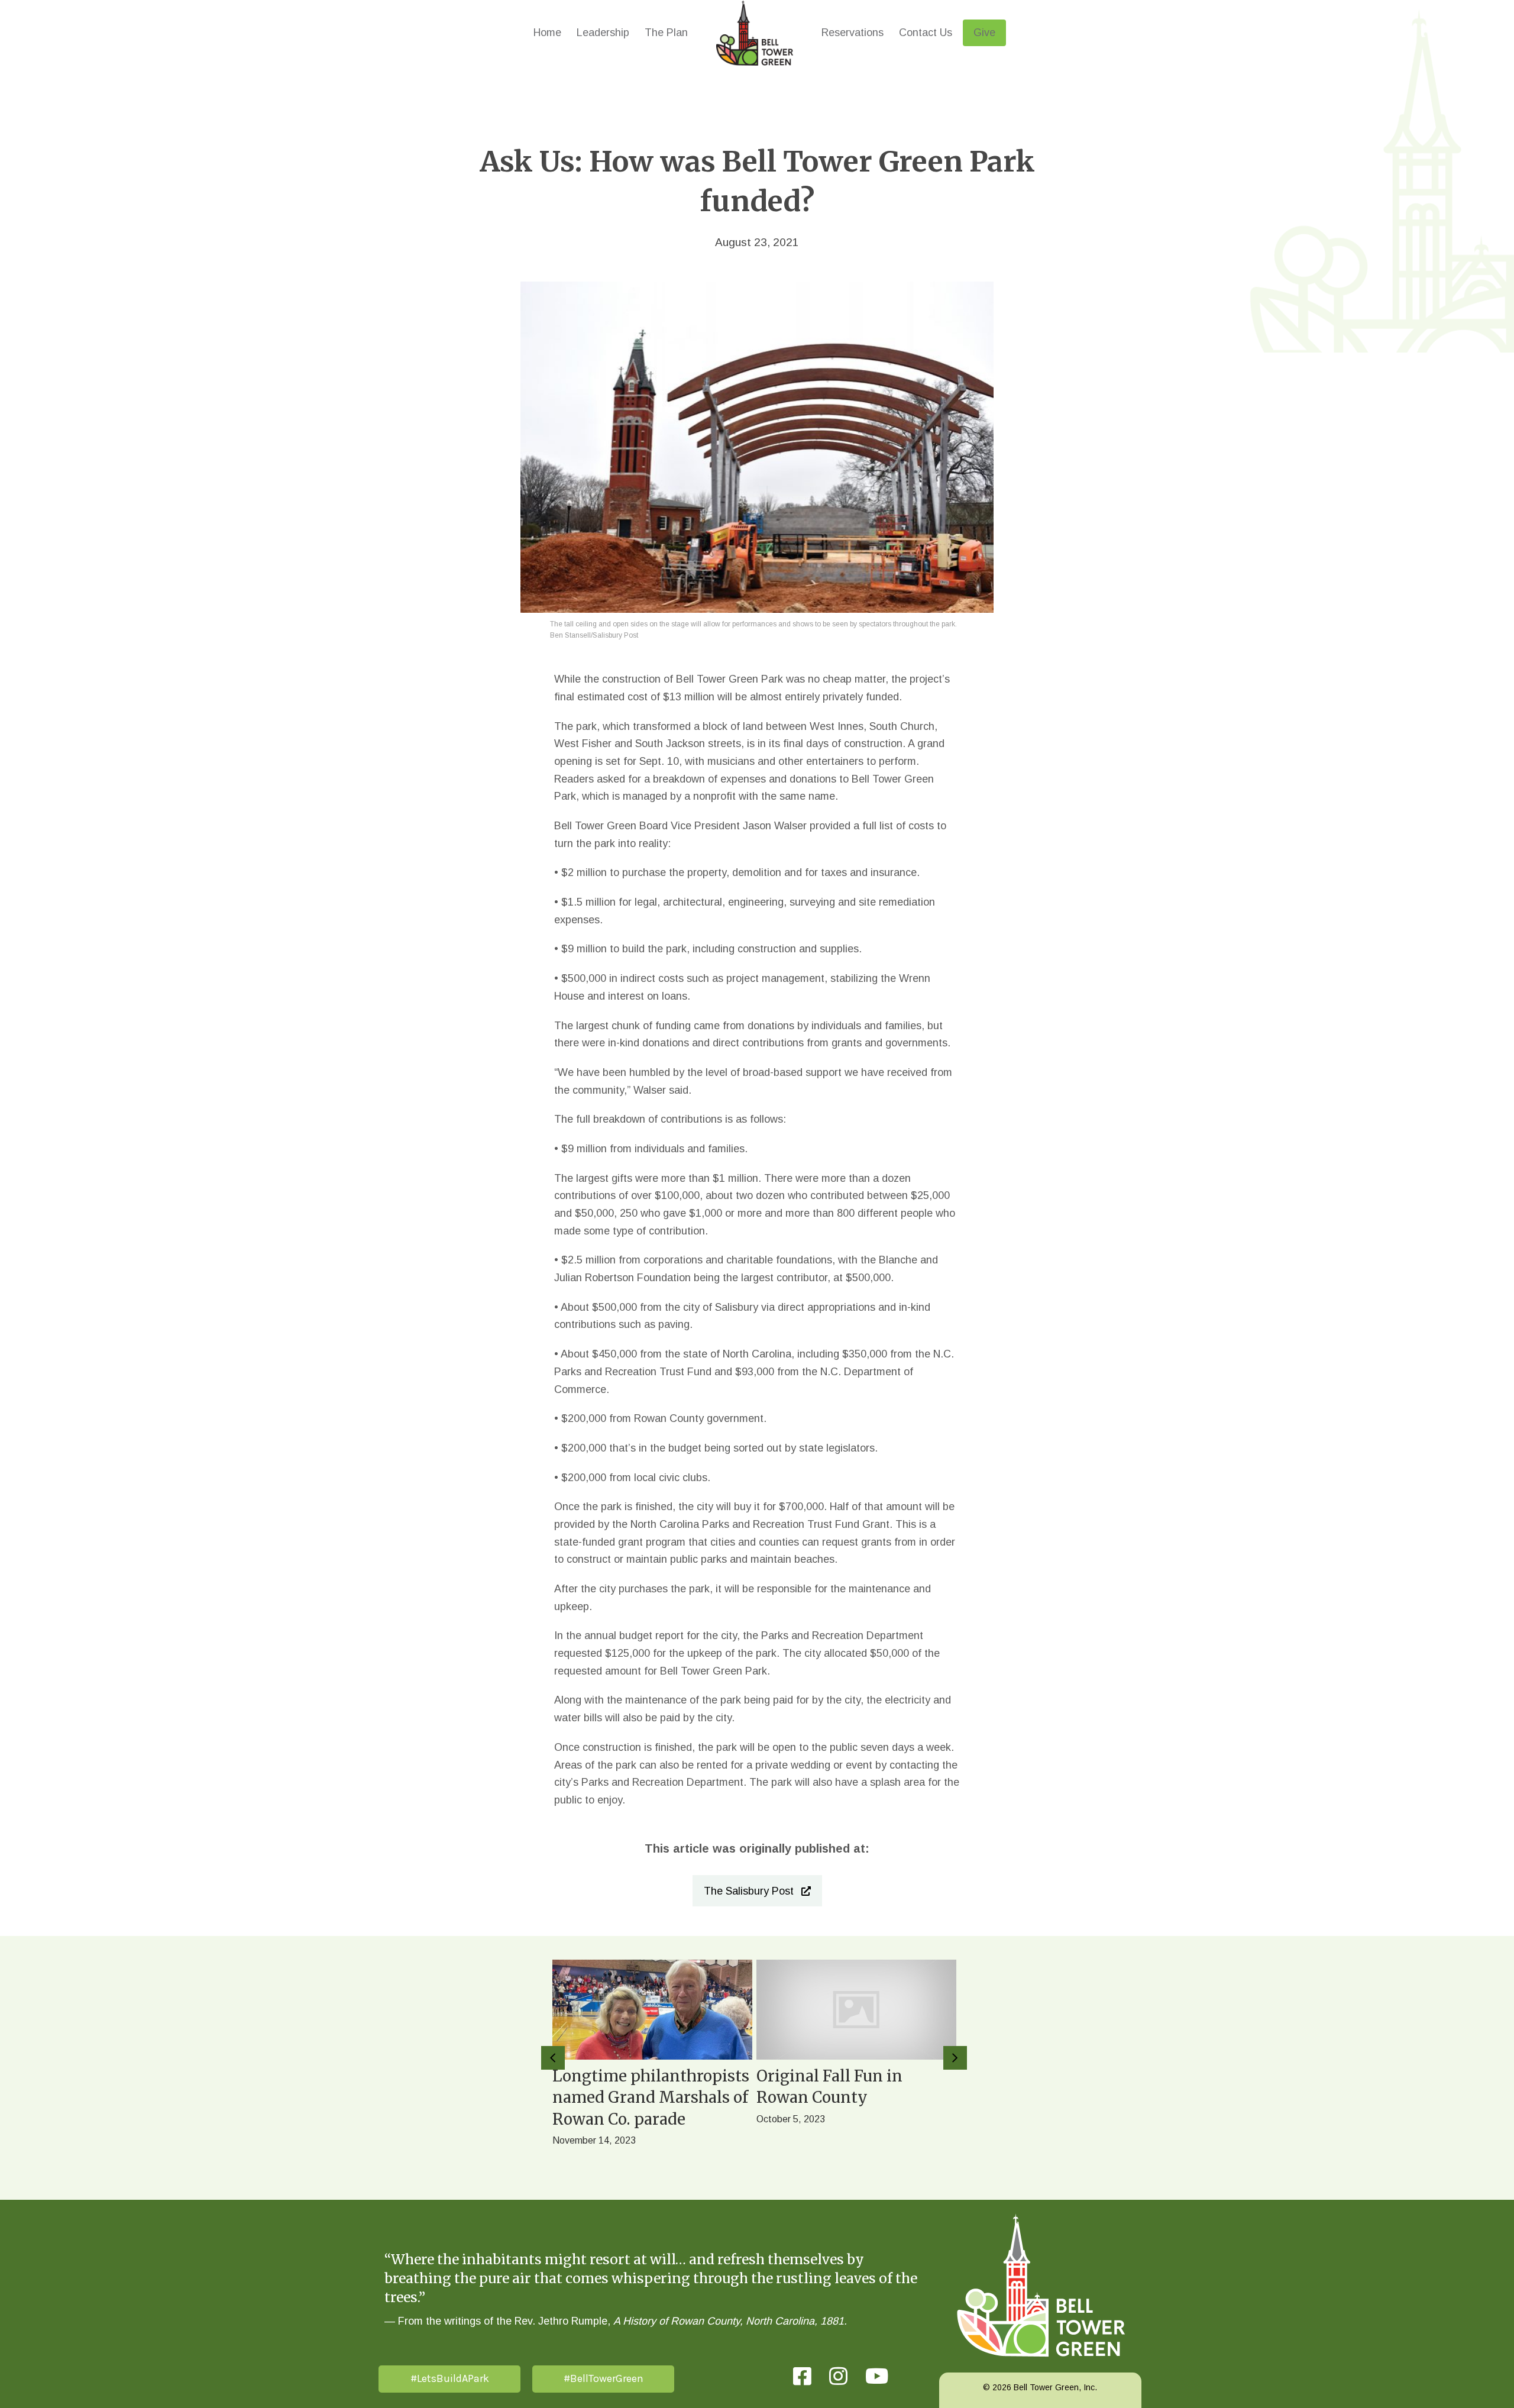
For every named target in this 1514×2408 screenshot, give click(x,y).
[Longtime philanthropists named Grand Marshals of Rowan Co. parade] (652, 2068)
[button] (757, 1891)
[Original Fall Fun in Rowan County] (856, 2068)
